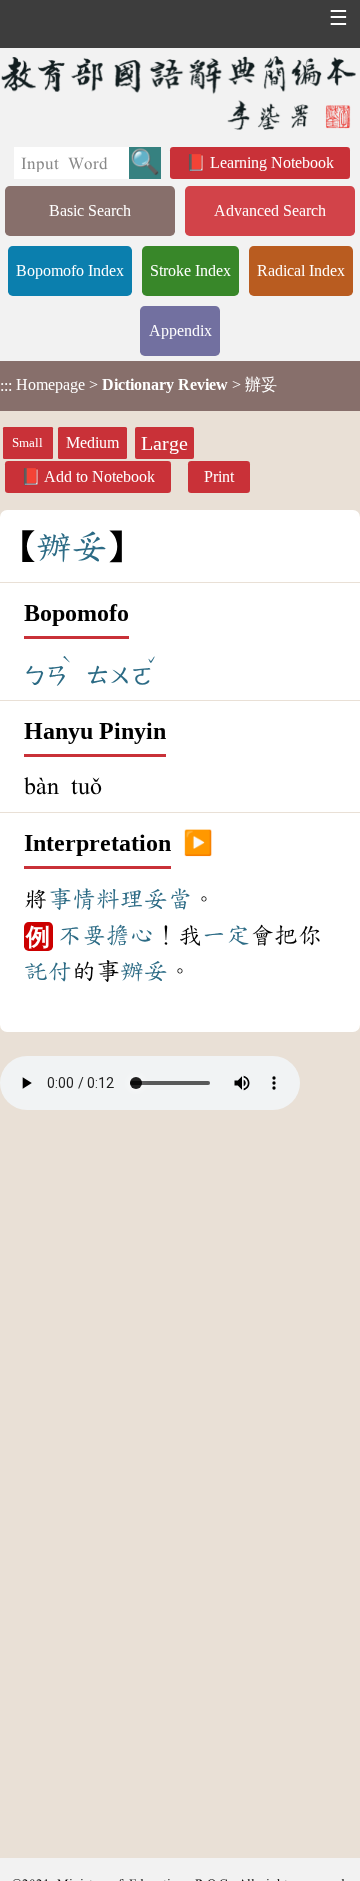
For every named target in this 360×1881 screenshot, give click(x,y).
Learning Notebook (272, 162)
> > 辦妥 (138, 385)
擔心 (130, 935)
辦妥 (144, 971)
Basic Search (90, 210)
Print (219, 476)
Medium (92, 442)
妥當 (168, 899)
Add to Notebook (99, 476)
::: (6, 385)
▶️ (198, 844)
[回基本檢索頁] (180, 92)
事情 (72, 899)
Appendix (180, 330)
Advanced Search (270, 210)
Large (164, 443)
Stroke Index (190, 270)
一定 (226, 935)
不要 (82, 935)
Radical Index (301, 270)
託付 (48, 971)
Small (27, 443)
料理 (120, 899)
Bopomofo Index (70, 270)
